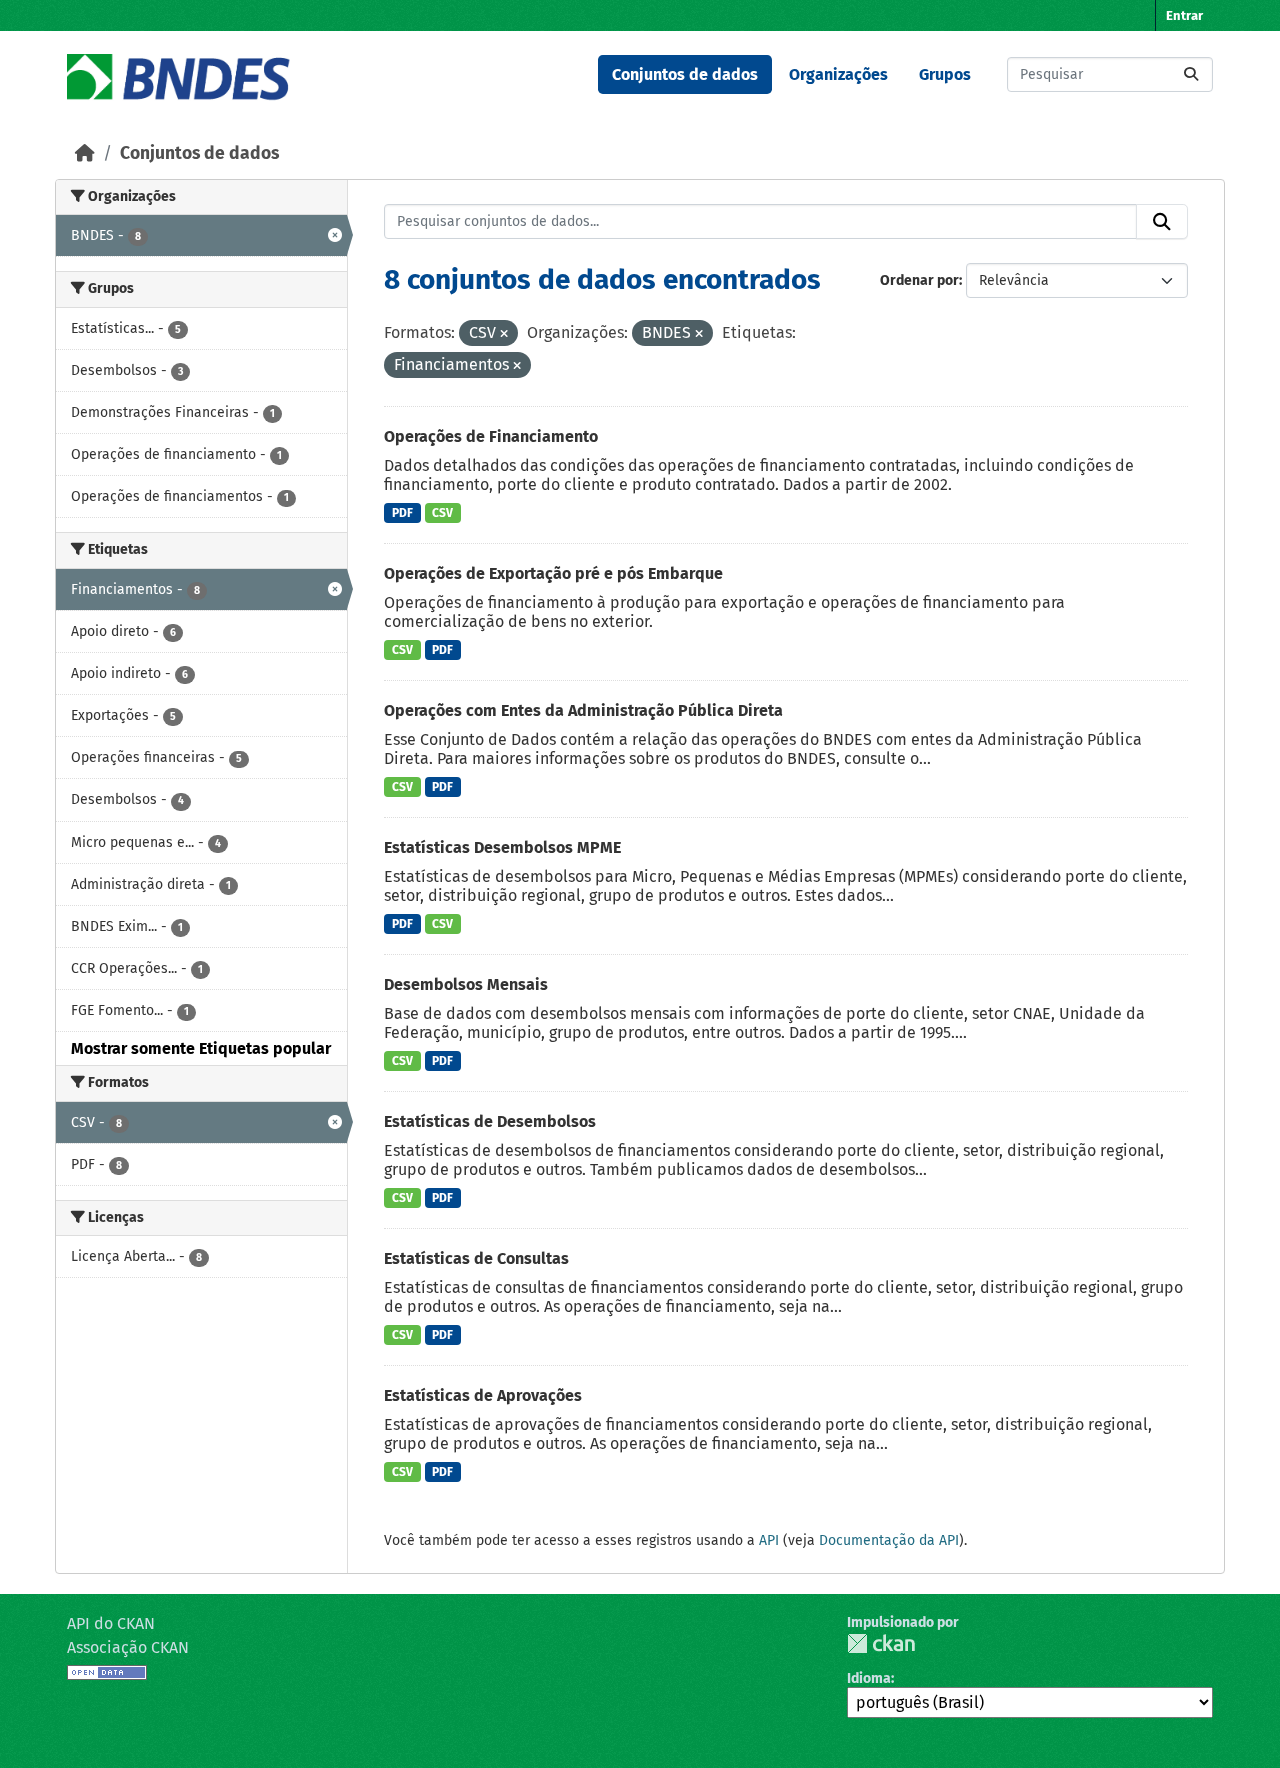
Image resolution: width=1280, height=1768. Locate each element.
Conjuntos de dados (685, 74)
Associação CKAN (128, 1647)
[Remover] (504, 334)
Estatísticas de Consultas (476, 1258)
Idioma (869, 1678)
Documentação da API (889, 1540)
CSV (442, 513)
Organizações (838, 74)
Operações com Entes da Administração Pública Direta (583, 710)
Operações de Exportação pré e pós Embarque (553, 573)
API (769, 1540)
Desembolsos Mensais (466, 984)
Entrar (1184, 15)
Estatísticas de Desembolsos (490, 1121)
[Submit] (1191, 74)
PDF (402, 513)
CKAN (881, 1643)
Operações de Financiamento (491, 436)
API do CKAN (111, 1623)
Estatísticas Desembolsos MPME (502, 847)
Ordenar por (919, 280)
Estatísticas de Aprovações (483, 1395)
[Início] (85, 153)
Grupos (945, 74)
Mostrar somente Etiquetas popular (201, 1048)
